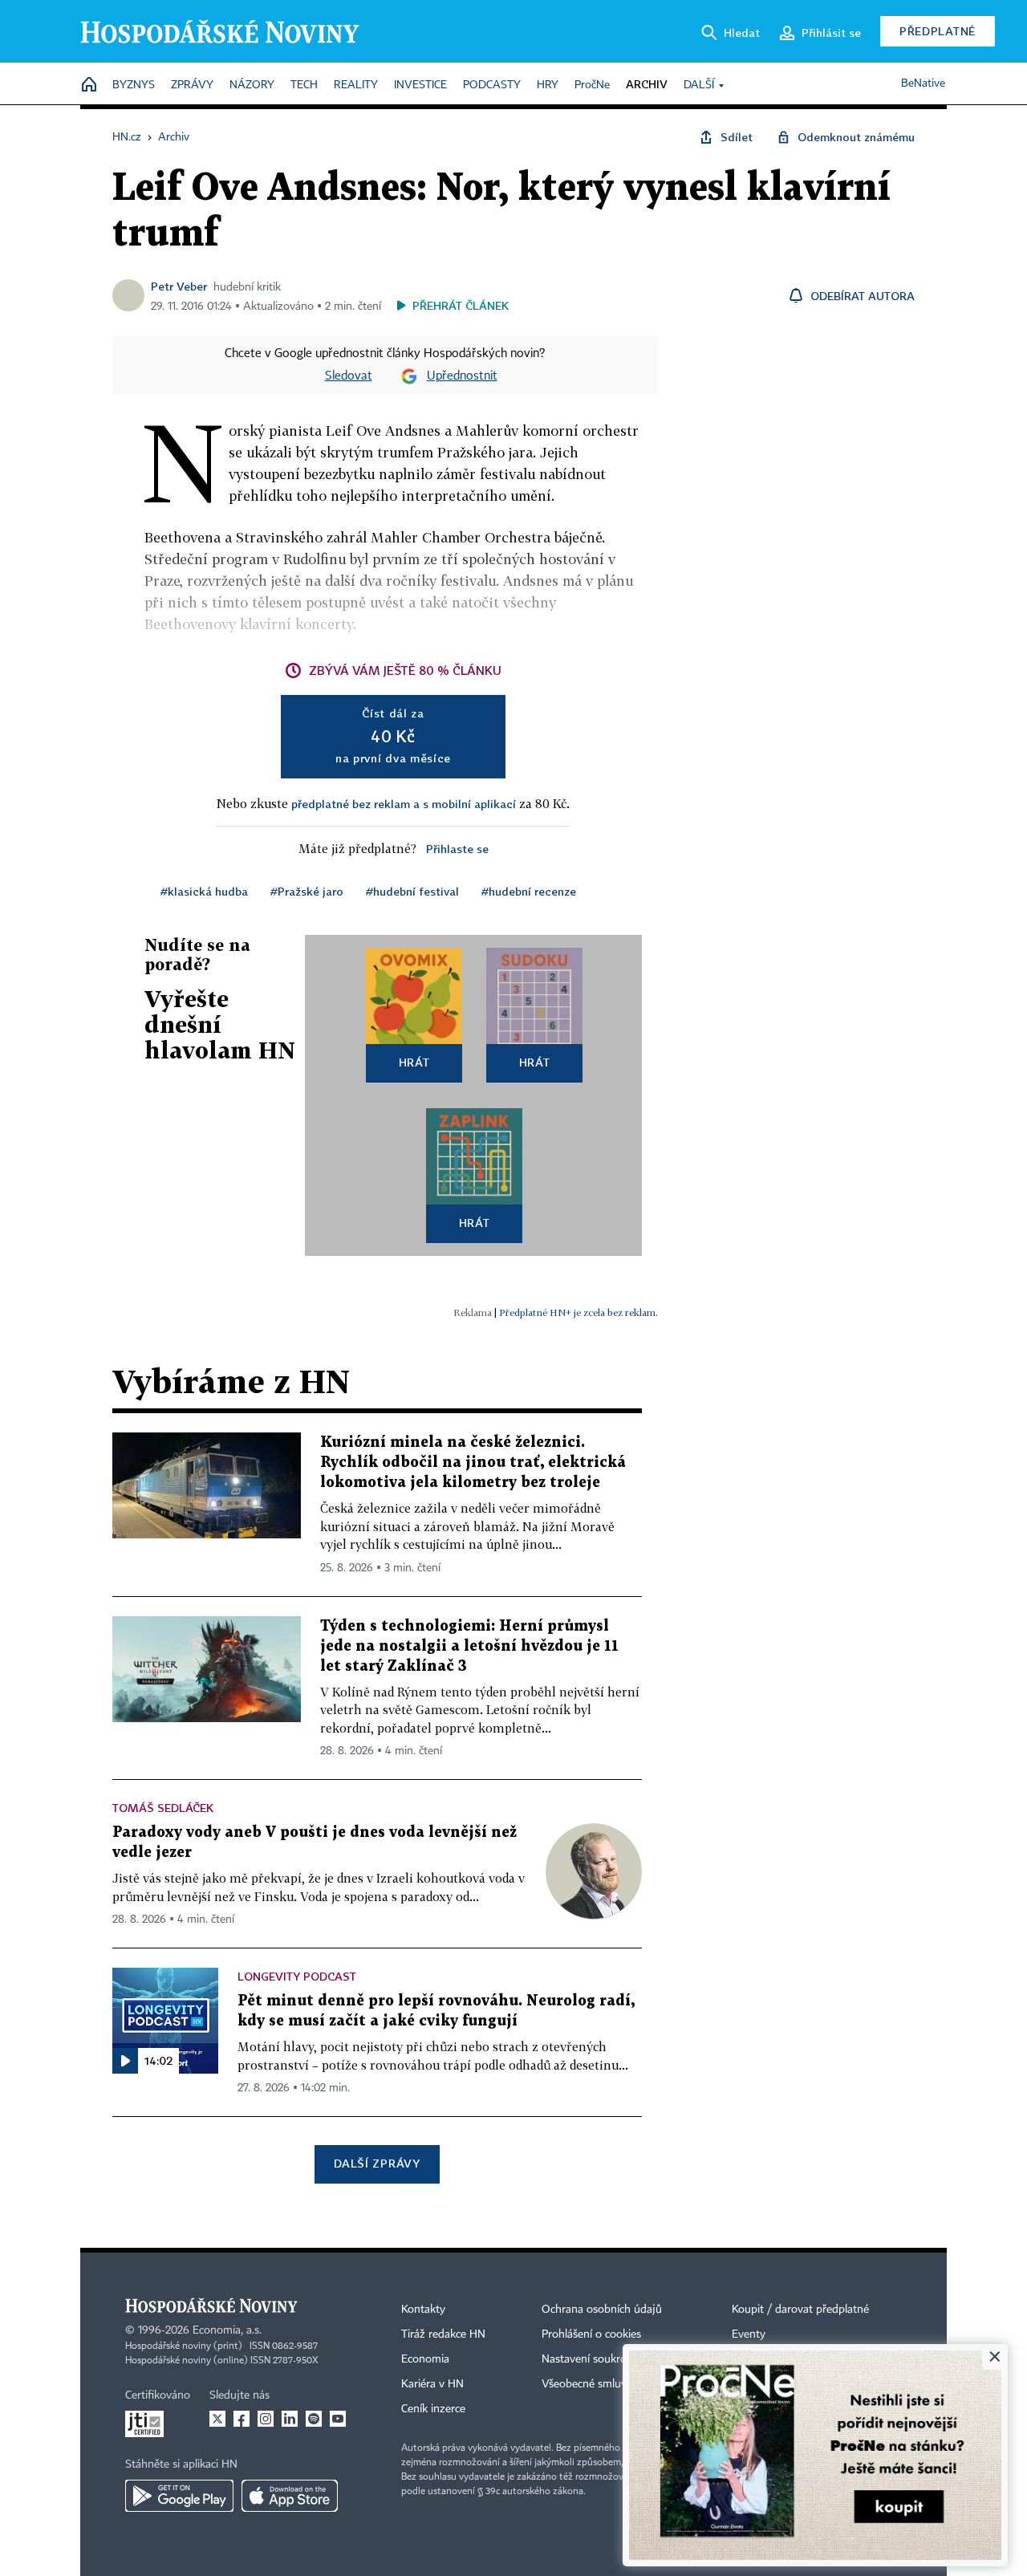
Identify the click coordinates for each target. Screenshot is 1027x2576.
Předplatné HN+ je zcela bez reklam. (578, 1312)
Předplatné (938, 31)
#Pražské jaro (307, 891)
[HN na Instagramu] (266, 2419)
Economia (425, 2359)
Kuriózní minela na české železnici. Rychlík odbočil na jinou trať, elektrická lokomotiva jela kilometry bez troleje (473, 1463)
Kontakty (423, 2310)
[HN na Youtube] (338, 2419)
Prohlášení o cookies (591, 2334)
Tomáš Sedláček (163, 1808)
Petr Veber (179, 286)
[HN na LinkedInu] (290, 2419)
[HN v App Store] (290, 2496)
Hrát (414, 1062)
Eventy (749, 2334)
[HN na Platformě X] (217, 2419)
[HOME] (89, 85)
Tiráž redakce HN (443, 2334)
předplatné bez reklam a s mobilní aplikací (404, 804)
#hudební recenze (529, 891)
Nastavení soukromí (590, 2359)
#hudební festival (412, 891)
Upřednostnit (462, 376)
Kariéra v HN (432, 2384)
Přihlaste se (457, 849)
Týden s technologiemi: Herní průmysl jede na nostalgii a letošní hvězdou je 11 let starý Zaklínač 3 (469, 1646)
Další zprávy (377, 2163)
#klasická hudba (204, 891)
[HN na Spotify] (314, 2419)
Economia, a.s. (227, 2330)
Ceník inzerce (433, 2409)
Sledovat (349, 376)
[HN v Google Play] (179, 2496)
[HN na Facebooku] (242, 2419)
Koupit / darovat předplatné (800, 2310)
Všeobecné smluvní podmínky (615, 2384)
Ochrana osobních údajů (602, 2310)
